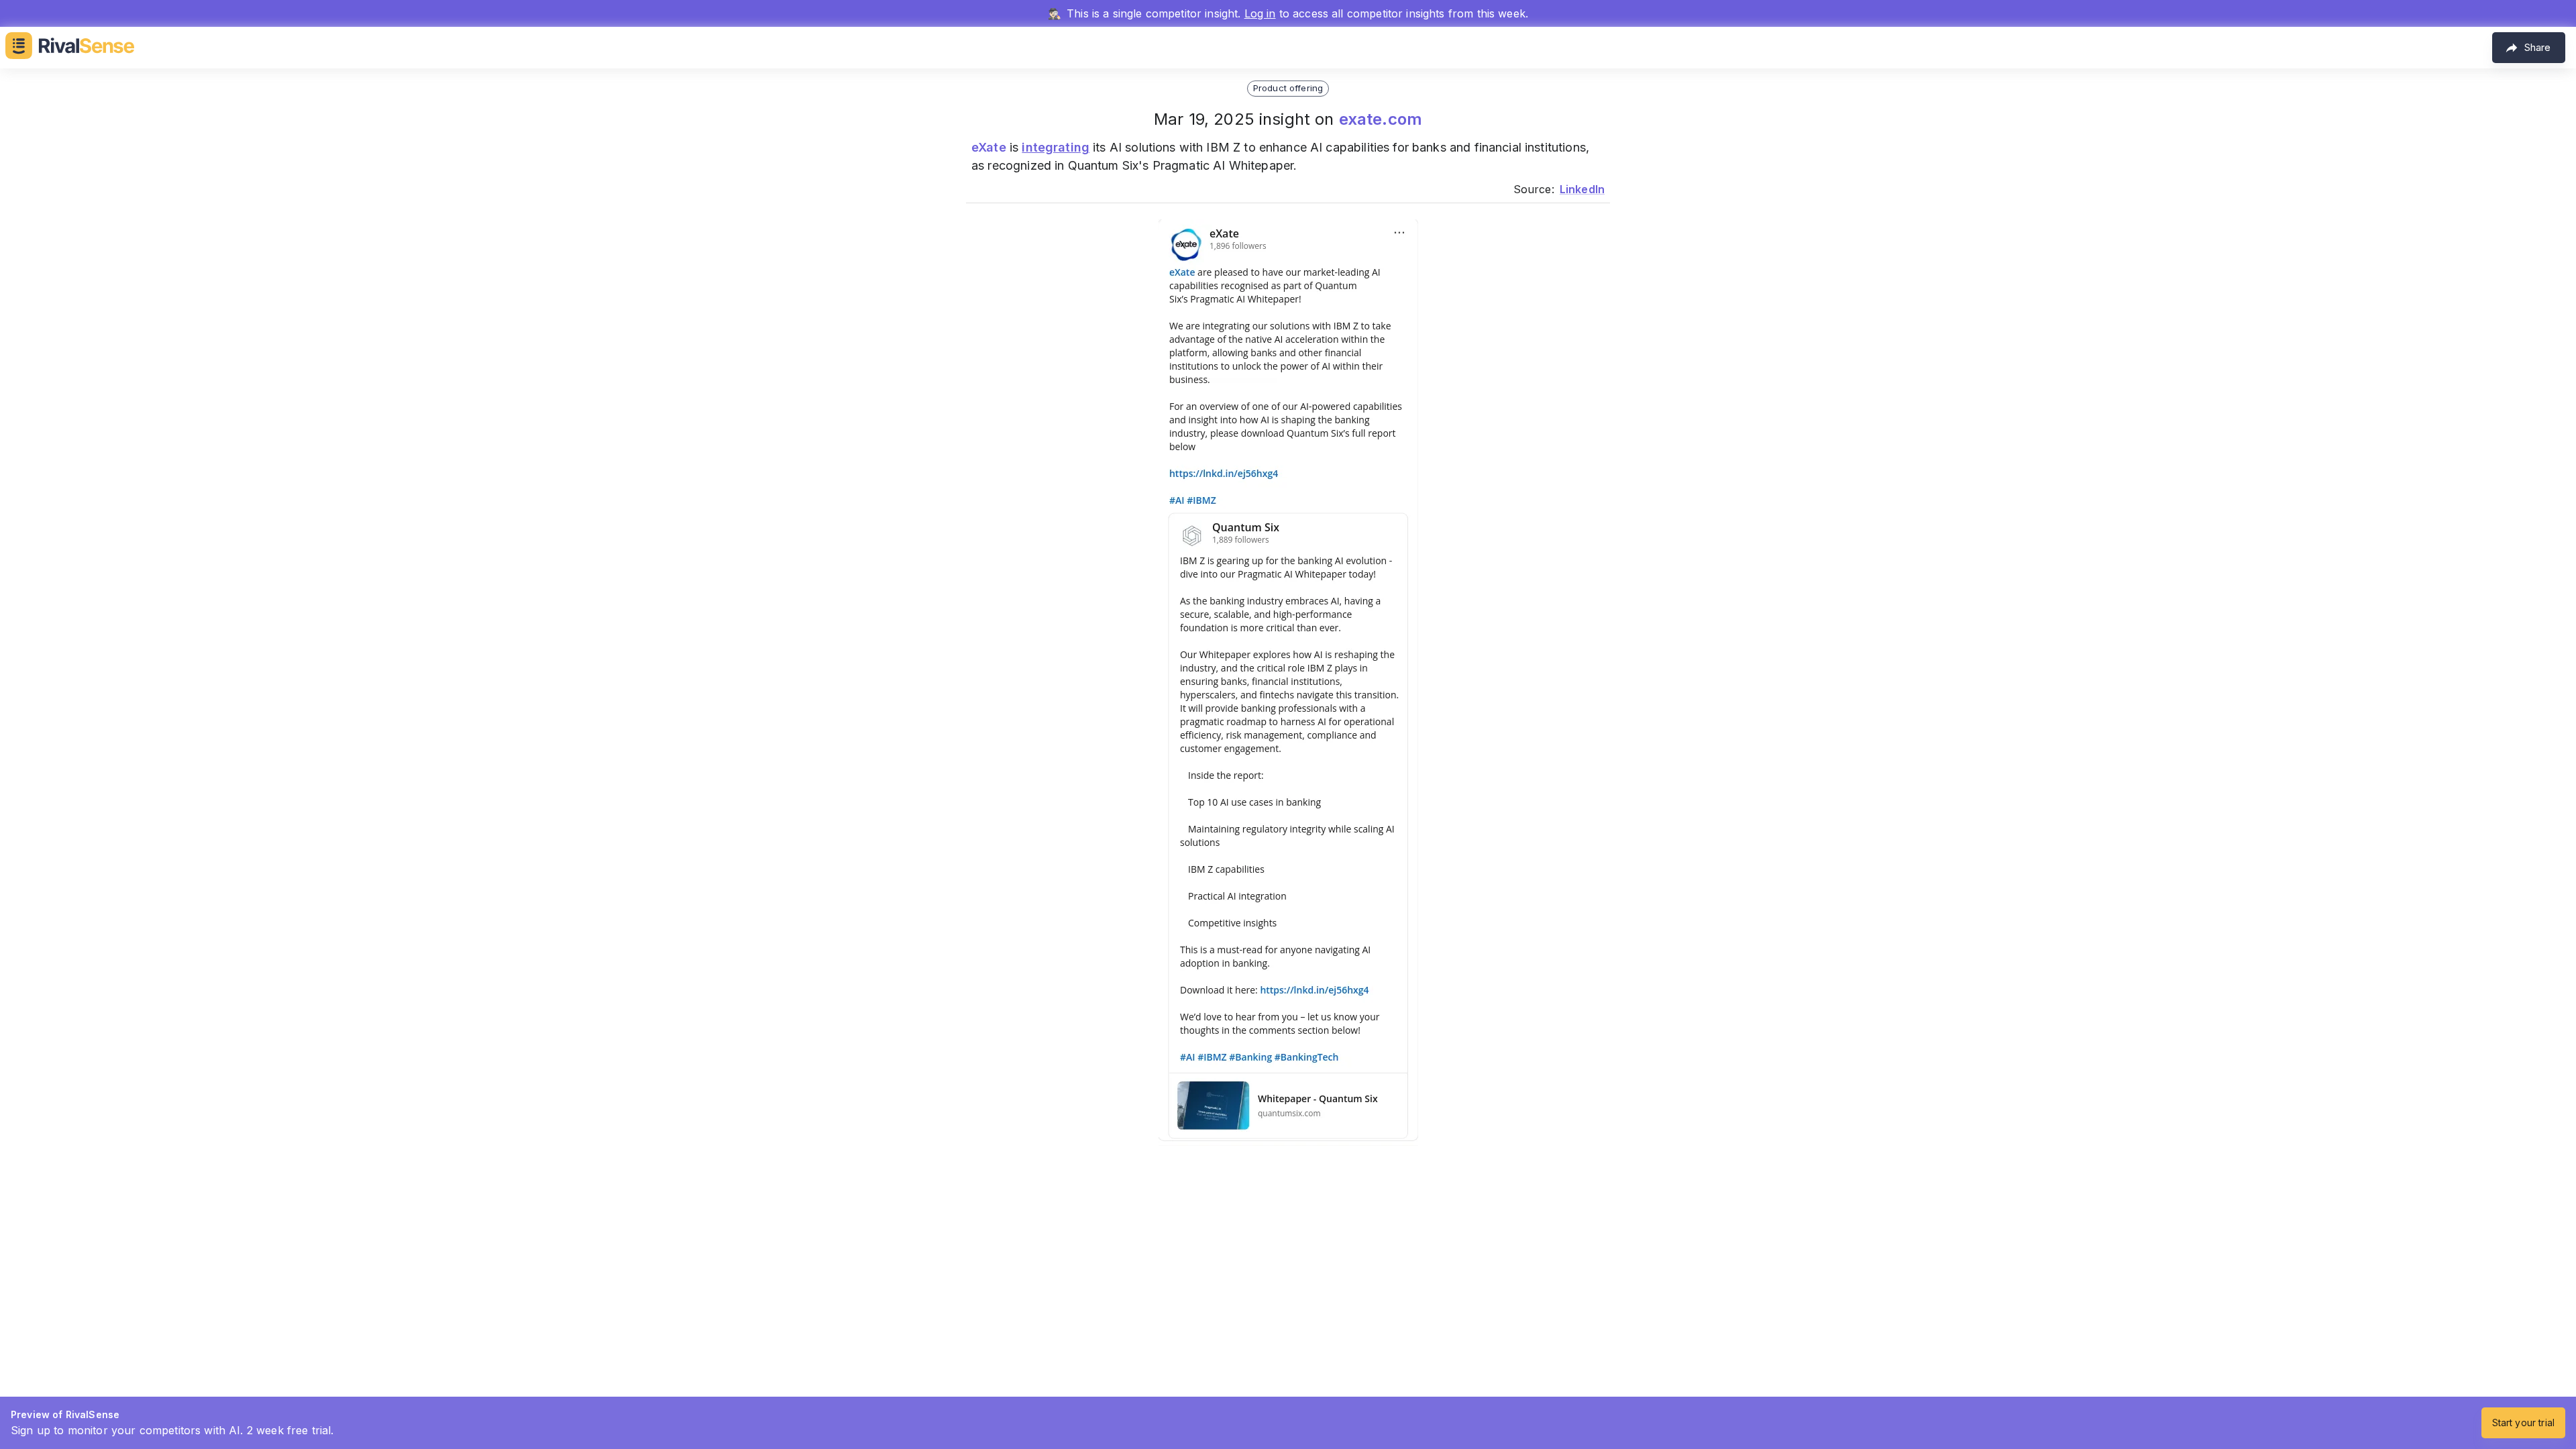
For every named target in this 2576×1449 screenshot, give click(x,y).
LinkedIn (1582, 189)
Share (2537, 47)
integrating (1056, 147)
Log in (1260, 13)
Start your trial (2523, 1423)
